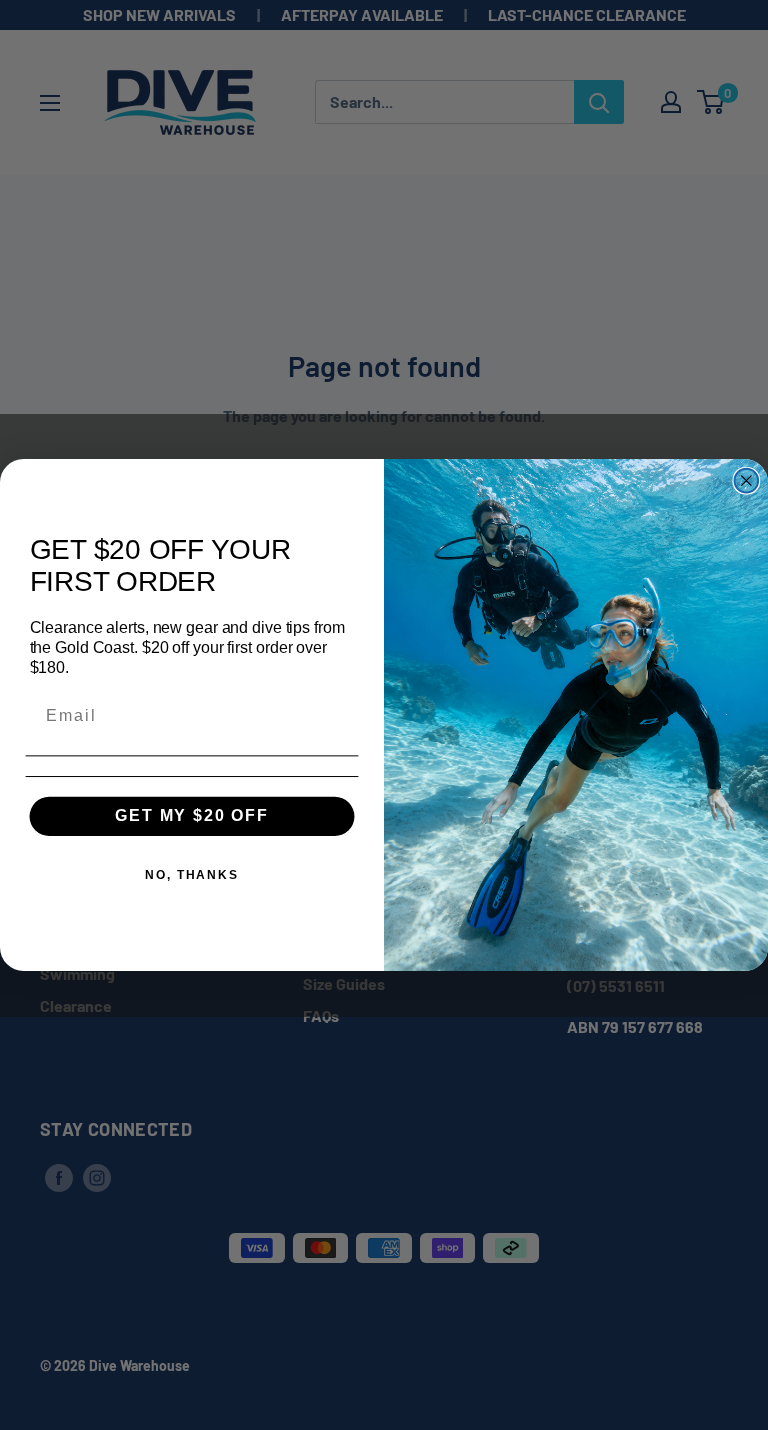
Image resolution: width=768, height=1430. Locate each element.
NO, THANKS (192, 875)
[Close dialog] (747, 481)
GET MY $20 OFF (192, 815)
